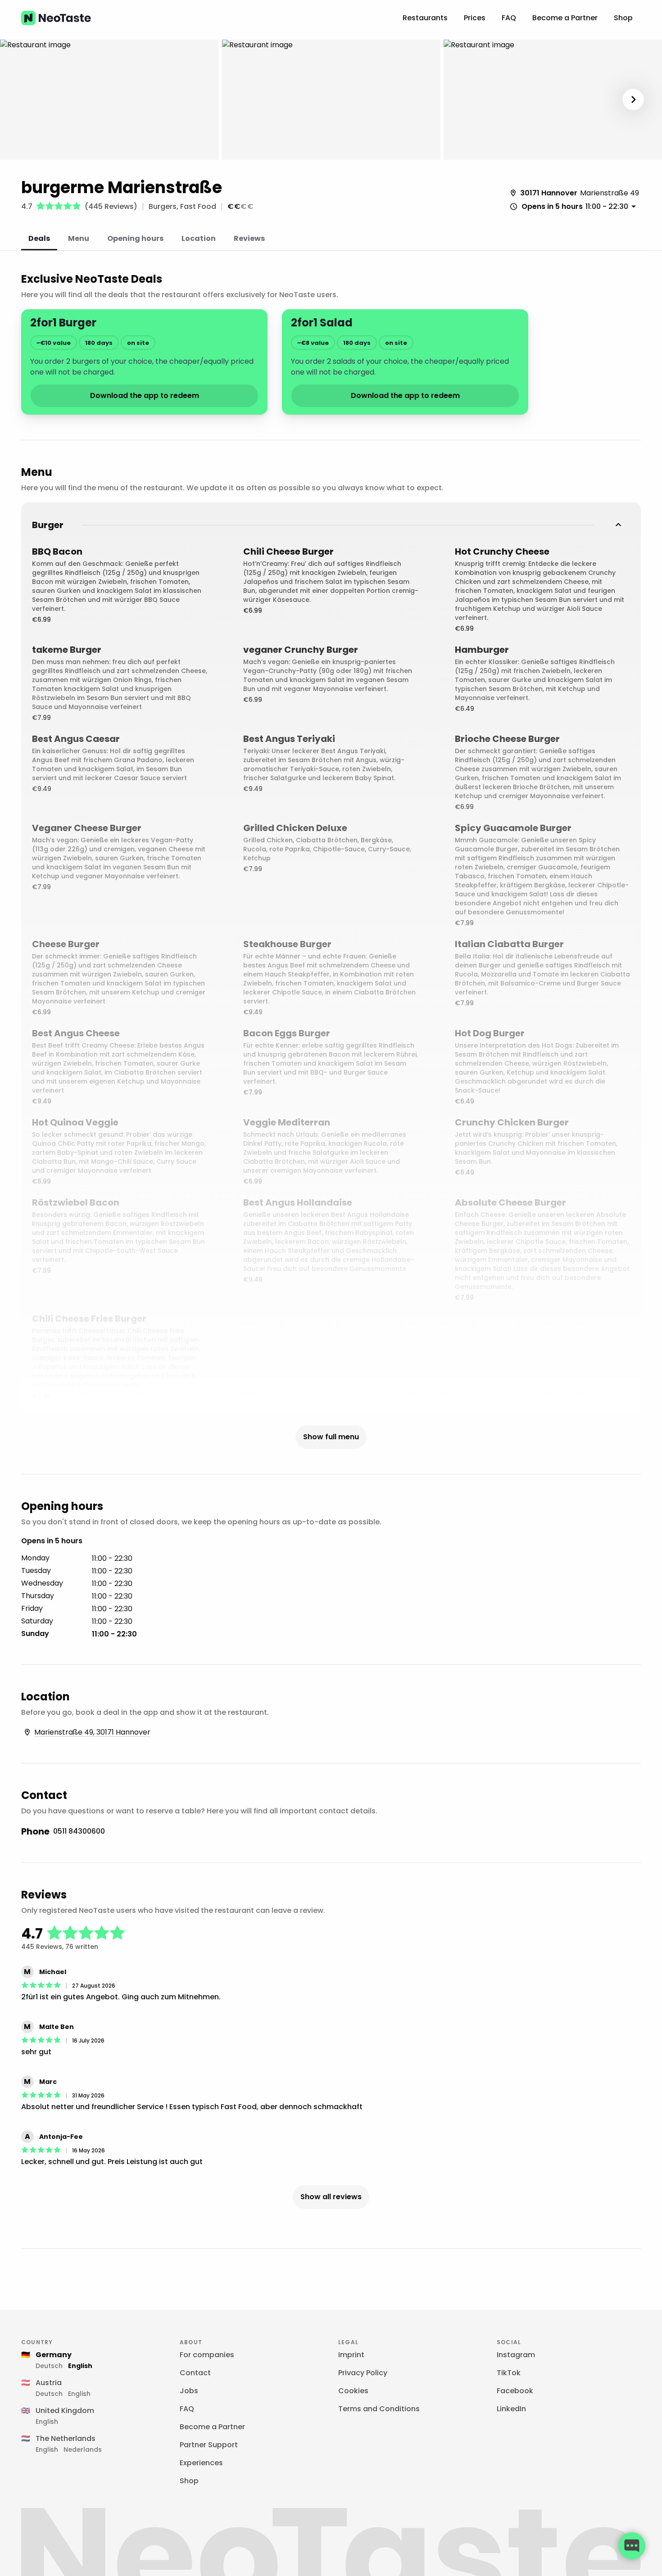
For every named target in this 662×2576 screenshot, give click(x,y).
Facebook (515, 2391)
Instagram (516, 2355)
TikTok (509, 2373)
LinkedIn (511, 2409)
